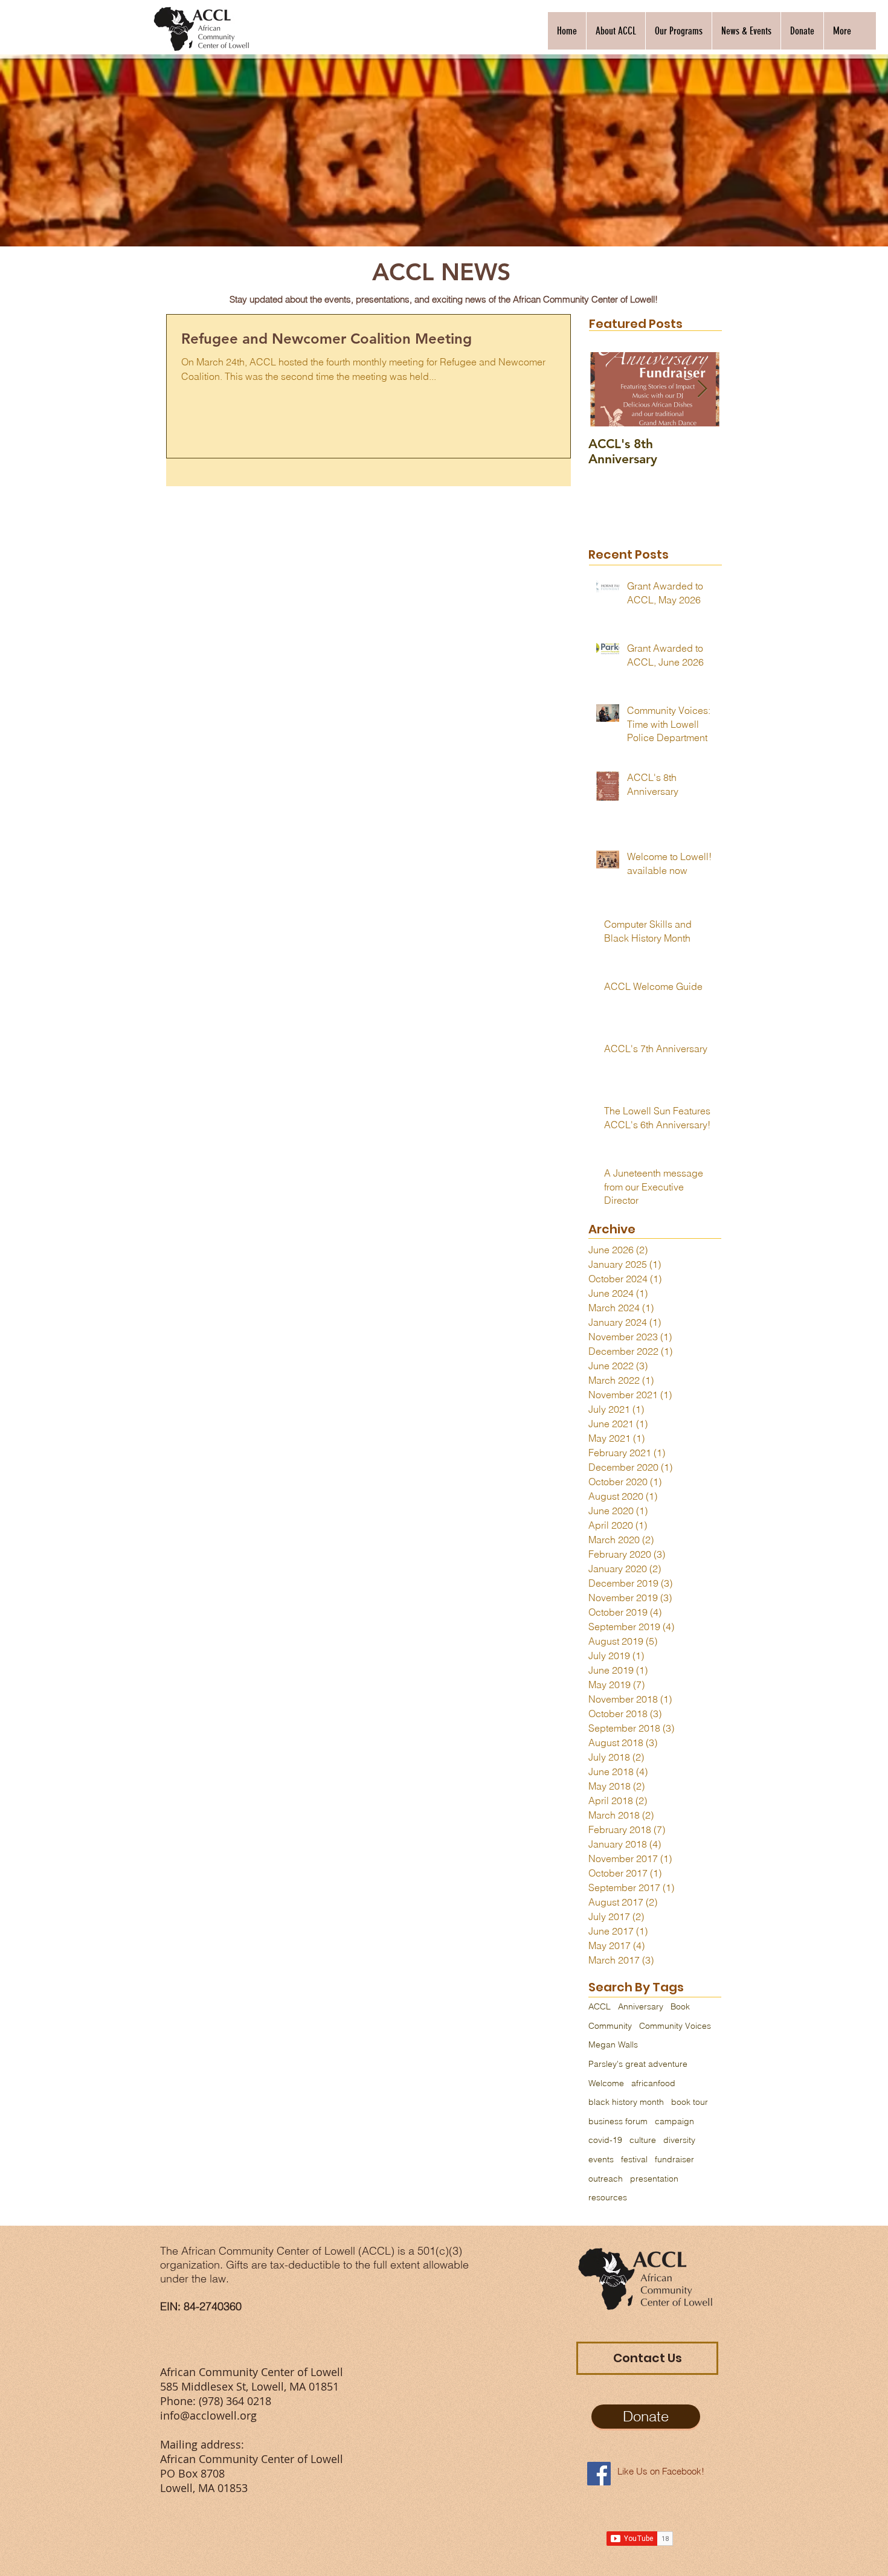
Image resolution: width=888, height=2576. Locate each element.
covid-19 (605, 2140)
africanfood (653, 2083)
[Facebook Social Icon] (599, 2474)
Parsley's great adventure (638, 2064)
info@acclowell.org (208, 2415)
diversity (679, 2140)
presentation (654, 2179)
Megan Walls (613, 2044)
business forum (618, 2121)
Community (610, 2026)
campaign (674, 2121)
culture (643, 2140)
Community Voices (675, 2026)
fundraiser (674, 2159)
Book (680, 2006)
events (601, 2159)
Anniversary (641, 2006)
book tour (690, 2102)
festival (634, 2159)
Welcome (606, 2083)
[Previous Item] (608, 389)
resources (608, 2197)
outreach (606, 2179)
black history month (626, 2102)
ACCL (600, 2006)
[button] (616, 31)
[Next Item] (702, 389)
